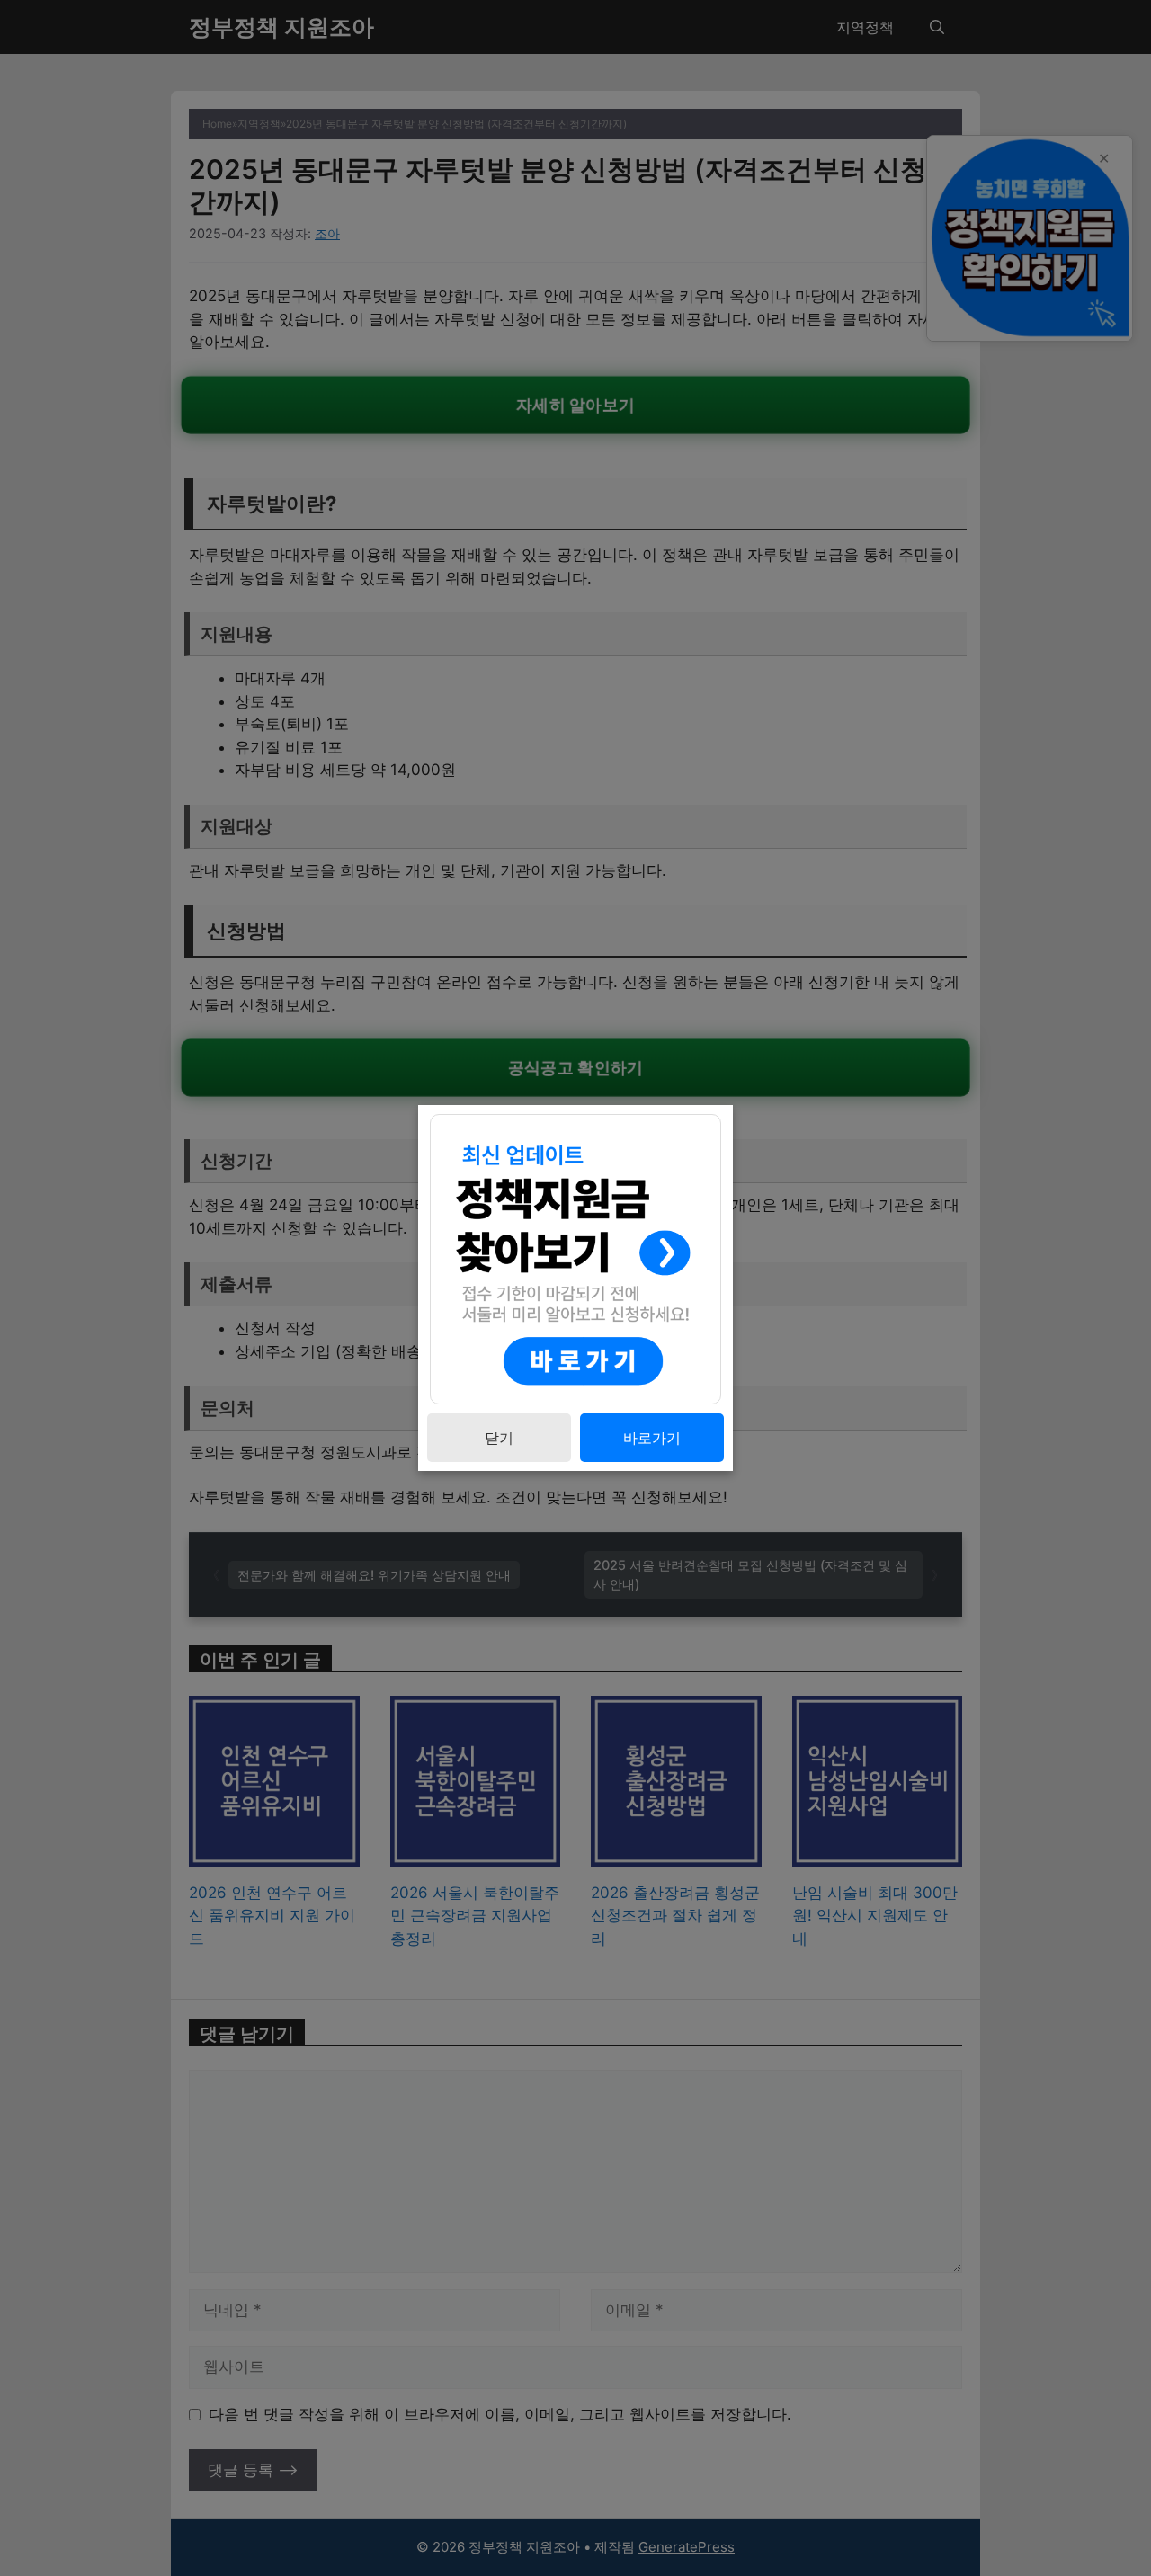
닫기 (499, 1438)
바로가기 (652, 1438)
